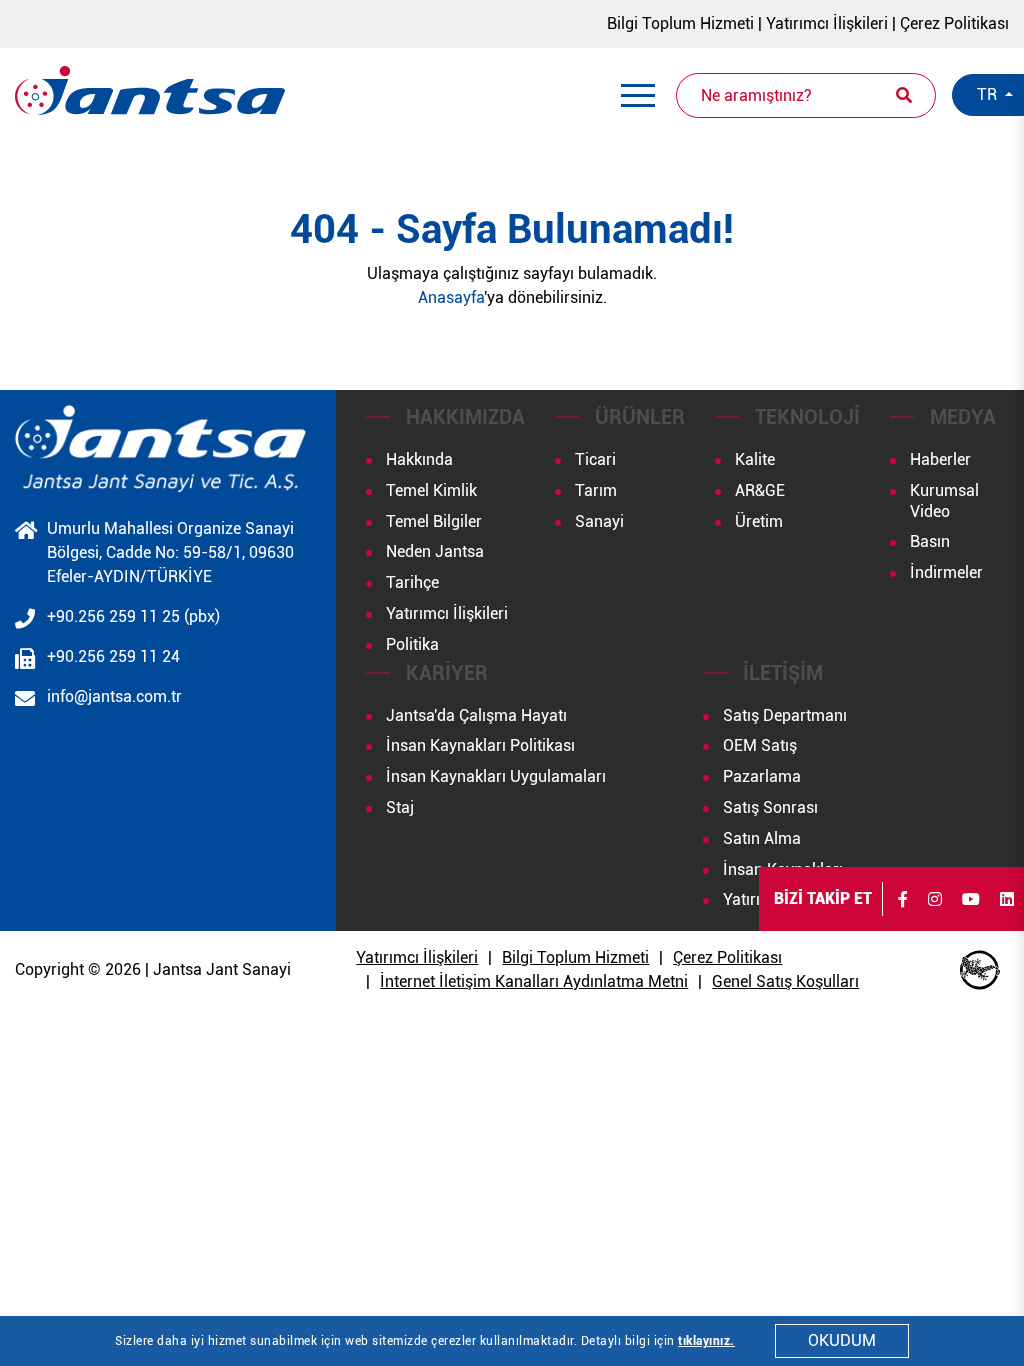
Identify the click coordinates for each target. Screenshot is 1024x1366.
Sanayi (599, 521)
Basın (930, 541)
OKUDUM (842, 1340)
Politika (412, 644)
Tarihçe (412, 582)
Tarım (596, 490)
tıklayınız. (706, 1341)
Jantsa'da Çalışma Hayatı (476, 715)
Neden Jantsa (435, 551)
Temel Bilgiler (434, 521)
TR (989, 94)
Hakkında (419, 459)
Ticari (595, 459)
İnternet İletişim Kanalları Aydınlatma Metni (534, 981)
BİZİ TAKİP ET (823, 898)
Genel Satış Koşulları (785, 981)
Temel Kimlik (431, 490)
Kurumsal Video (944, 501)
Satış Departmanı (785, 715)
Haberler (940, 459)
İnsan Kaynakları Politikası (480, 745)
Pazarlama (762, 776)
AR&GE (760, 490)
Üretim (759, 521)
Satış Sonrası (770, 807)
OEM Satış (760, 745)
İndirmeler (946, 572)
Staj (400, 807)
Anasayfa (451, 297)
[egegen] (980, 970)
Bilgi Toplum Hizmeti (680, 23)
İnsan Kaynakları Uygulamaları (496, 776)
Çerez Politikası (954, 23)
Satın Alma (762, 838)
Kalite (755, 459)
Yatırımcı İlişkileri (827, 23)
